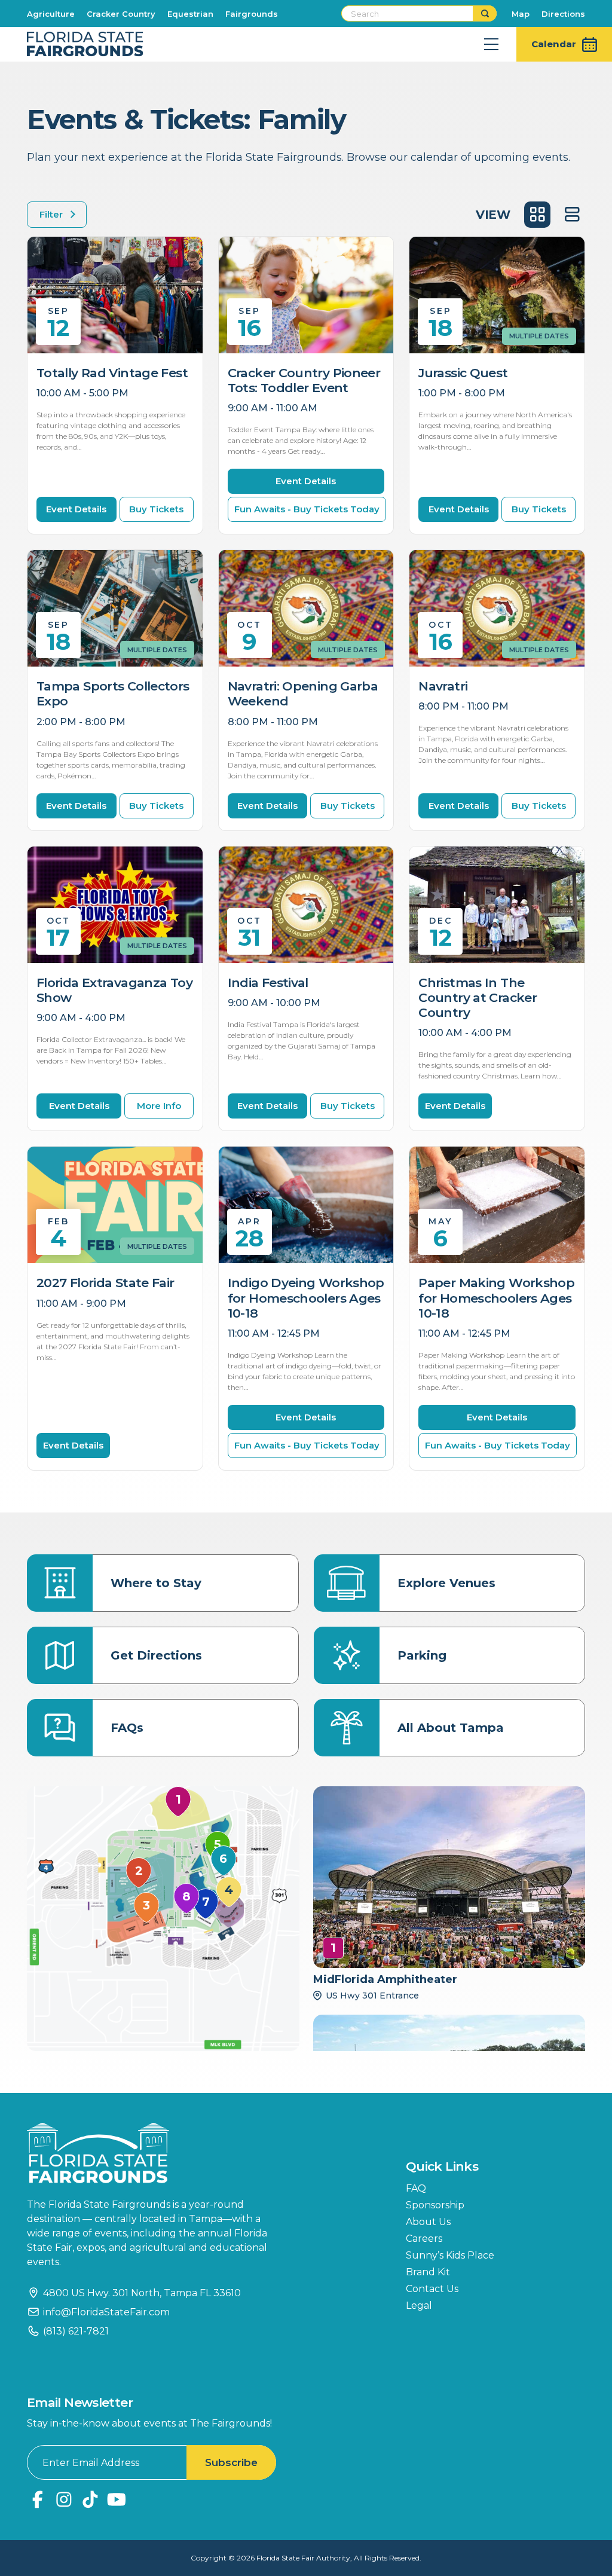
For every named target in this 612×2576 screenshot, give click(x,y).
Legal (419, 2305)
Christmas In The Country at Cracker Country (478, 997)
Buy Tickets (156, 509)
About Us (428, 2222)
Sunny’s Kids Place (450, 2255)
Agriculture (51, 14)
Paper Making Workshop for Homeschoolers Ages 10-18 (496, 1298)
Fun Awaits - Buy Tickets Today (307, 509)
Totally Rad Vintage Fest (112, 373)
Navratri (443, 686)
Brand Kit (428, 2272)
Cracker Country (121, 14)
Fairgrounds (252, 14)
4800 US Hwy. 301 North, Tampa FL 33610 (142, 2293)
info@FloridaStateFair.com (106, 2312)
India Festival (268, 983)
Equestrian (190, 14)
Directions (563, 14)
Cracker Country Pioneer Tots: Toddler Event (304, 380)
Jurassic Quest (463, 373)
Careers (424, 2239)
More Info (159, 1106)
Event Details (76, 509)
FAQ (416, 2188)
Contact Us (432, 2289)
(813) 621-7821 (76, 2331)
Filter (51, 214)
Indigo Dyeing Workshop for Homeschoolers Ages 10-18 (306, 1298)
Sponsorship (435, 2205)
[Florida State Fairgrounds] (155, 2153)
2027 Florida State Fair (105, 1283)
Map (521, 14)
